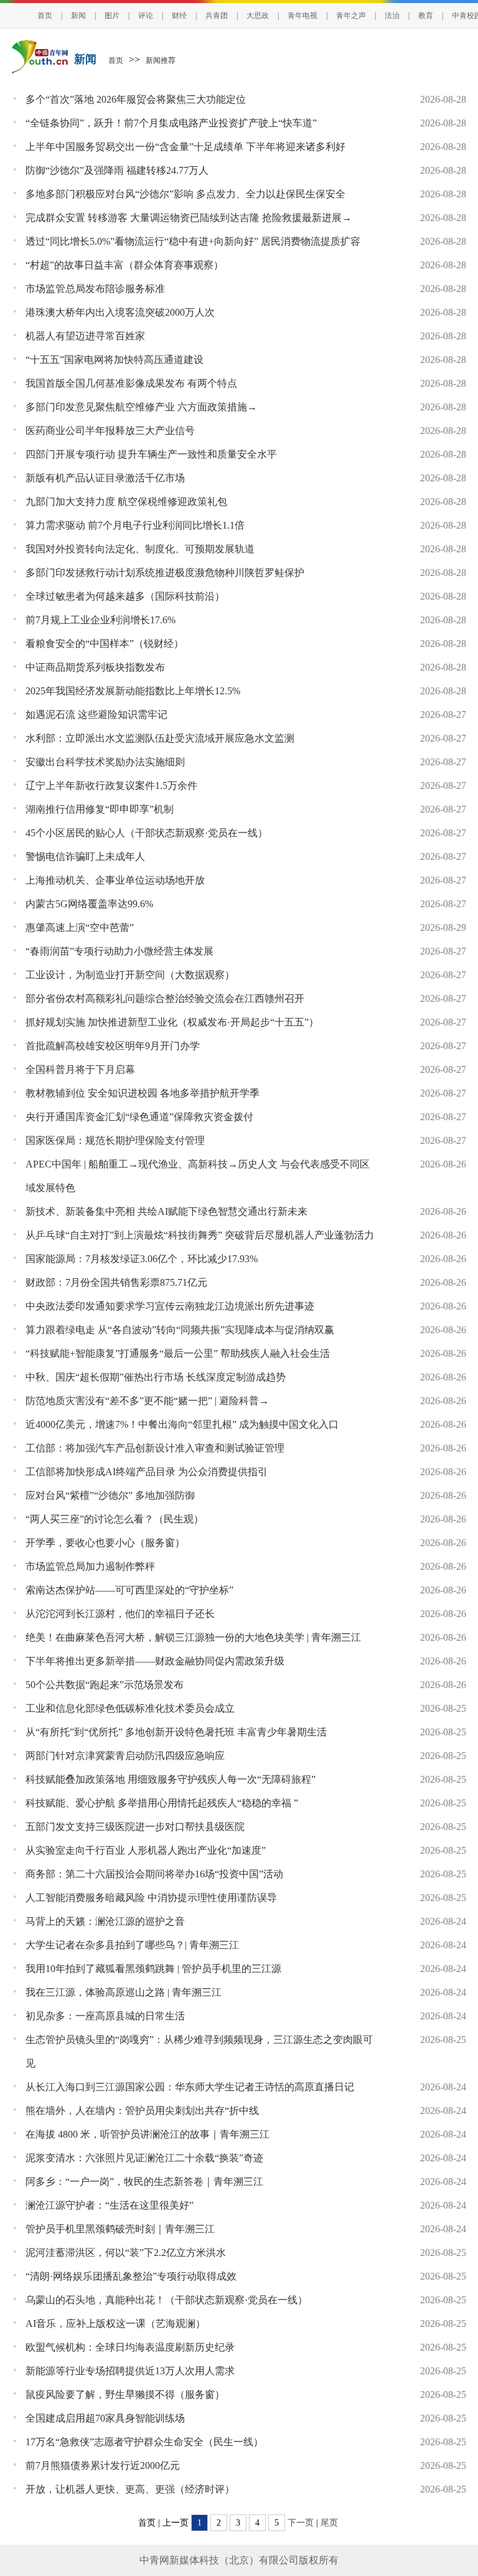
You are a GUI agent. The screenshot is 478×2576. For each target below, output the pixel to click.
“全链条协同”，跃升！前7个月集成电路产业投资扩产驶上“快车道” (171, 123)
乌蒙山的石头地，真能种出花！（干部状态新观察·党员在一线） (166, 2300)
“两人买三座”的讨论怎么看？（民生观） (115, 1519)
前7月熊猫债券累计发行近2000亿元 (103, 2465)
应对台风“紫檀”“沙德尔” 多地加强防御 (110, 1495)
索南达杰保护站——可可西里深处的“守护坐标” (129, 1590)
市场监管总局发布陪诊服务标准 (95, 289)
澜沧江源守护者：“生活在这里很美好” (110, 2205)
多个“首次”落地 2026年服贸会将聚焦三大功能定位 (136, 99)
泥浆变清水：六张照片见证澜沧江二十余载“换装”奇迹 (144, 2158)
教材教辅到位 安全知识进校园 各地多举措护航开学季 (143, 1093)
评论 (146, 16)
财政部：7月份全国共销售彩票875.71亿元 (116, 1282)
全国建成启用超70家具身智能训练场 (105, 2418)
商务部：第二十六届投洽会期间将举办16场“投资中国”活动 (154, 1874)
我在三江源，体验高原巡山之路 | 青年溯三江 (124, 1992)
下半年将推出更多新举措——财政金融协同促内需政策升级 (155, 1661)
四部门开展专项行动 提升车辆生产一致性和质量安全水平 (151, 454)
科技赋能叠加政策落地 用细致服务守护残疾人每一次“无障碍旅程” (171, 1779)
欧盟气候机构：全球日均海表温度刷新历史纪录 (130, 2347)
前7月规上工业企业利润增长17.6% (101, 620)
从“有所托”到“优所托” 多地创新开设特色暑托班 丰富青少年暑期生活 (176, 1732)
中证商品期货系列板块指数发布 (95, 667)
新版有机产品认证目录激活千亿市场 (105, 478)
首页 (45, 16)
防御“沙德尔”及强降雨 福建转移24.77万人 (117, 170)
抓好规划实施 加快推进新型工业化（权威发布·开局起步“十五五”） (172, 1022)
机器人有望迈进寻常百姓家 (85, 336)
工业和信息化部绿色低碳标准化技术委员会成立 (130, 1708)
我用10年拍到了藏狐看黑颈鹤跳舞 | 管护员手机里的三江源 (153, 1969)
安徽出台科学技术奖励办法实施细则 (105, 762)
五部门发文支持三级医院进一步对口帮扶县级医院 (135, 1827)
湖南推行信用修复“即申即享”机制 (100, 809)
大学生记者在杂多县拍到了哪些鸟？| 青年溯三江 (132, 1945)
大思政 (258, 16)
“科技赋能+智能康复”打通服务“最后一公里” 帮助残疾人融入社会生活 (178, 1353)
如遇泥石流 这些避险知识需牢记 (96, 715)
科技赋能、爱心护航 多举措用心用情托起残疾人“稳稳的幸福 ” (162, 1803)
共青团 (217, 16)
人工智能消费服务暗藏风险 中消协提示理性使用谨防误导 (151, 1898)
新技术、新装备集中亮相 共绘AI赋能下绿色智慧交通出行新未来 (166, 1211)
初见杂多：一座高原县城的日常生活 (105, 2016)
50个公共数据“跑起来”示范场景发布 (105, 1685)
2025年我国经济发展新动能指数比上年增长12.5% (133, 691)
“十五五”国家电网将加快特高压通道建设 (115, 360)
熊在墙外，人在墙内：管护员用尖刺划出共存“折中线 (142, 2111)
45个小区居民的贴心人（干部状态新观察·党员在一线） (147, 833)
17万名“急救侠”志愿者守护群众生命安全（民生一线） (144, 2442)
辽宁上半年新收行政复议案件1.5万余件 (111, 786)
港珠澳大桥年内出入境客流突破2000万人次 (120, 312)
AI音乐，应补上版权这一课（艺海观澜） (115, 2324)
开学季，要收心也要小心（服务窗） (105, 1543)
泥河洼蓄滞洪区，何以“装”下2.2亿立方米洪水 (126, 2253)
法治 (392, 16)
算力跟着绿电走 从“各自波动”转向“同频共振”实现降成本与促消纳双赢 (180, 1330)
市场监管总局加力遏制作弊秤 (90, 1566)
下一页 (301, 2523)
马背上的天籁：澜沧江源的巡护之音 (105, 1921)
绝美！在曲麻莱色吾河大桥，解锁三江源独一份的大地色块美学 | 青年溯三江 (193, 1637)
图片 (112, 16)
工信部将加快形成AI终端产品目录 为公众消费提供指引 (147, 1472)
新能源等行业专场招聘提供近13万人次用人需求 (130, 2371)
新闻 (78, 16)
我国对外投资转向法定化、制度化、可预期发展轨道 (140, 549)
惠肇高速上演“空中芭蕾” (80, 927)
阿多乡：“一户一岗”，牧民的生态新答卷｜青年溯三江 (144, 2182)
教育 (426, 16)
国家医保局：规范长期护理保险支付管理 (115, 1140)
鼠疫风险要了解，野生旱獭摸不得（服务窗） (125, 2394)
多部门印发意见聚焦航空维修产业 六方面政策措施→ (141, 407)
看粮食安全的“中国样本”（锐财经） (105, 644)
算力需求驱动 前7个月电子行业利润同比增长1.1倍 (135, 525)
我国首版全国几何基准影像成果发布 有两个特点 (131, 383)
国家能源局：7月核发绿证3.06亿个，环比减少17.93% (142, 1259)
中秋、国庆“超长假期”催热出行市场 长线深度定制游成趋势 (156, 1377)
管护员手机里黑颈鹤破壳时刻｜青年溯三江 (120, 2229)
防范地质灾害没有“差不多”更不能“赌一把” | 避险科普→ (147, 1401)
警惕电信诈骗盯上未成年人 (85, 856)
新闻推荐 (161, 60)
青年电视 (302, 16)
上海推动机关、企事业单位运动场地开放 (115, 880)
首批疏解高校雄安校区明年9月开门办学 (113, 1046)
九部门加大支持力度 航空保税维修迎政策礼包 (126, 502)
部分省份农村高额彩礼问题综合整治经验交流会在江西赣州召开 (165, 998)
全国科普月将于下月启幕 (80, 1069)
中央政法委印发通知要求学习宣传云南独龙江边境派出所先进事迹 (170, 1306)
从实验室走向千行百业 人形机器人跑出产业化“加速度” (146, 1850)
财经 (179, 16)
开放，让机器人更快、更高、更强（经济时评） (130, 2489)
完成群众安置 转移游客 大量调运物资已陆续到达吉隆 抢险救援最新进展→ (189, 218)
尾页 (329, 2523)
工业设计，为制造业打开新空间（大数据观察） (130, 975)
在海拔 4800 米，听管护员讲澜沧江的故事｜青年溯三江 (148, 2134)
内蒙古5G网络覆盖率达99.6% (89, 904)
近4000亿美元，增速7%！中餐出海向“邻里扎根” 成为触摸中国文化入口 (182, 1424)
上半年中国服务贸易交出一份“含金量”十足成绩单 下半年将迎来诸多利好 (185, 147)
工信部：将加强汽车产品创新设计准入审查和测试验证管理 (155, 1448)
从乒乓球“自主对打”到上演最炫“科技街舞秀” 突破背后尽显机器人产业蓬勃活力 (200, 1235)
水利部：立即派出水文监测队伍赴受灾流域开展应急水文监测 (160, 738)
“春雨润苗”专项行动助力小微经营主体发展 (119, 951)
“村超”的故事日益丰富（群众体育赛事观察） (124, 265)
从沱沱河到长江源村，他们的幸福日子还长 (120, 1614)
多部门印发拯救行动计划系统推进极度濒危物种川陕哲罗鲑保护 (165, 573)
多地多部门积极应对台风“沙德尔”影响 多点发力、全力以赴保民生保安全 (185, 194)
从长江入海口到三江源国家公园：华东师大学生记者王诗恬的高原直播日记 (190, 2087)
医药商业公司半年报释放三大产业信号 (110, 431)
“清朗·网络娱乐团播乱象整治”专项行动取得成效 (131, 2276)
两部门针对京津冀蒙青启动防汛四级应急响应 (125, 1756)
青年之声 (351, 16)
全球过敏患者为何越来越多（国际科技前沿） (125, 596)
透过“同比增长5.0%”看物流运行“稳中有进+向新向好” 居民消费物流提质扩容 (193, 241)
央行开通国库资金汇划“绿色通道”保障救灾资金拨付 (139, 1117)
